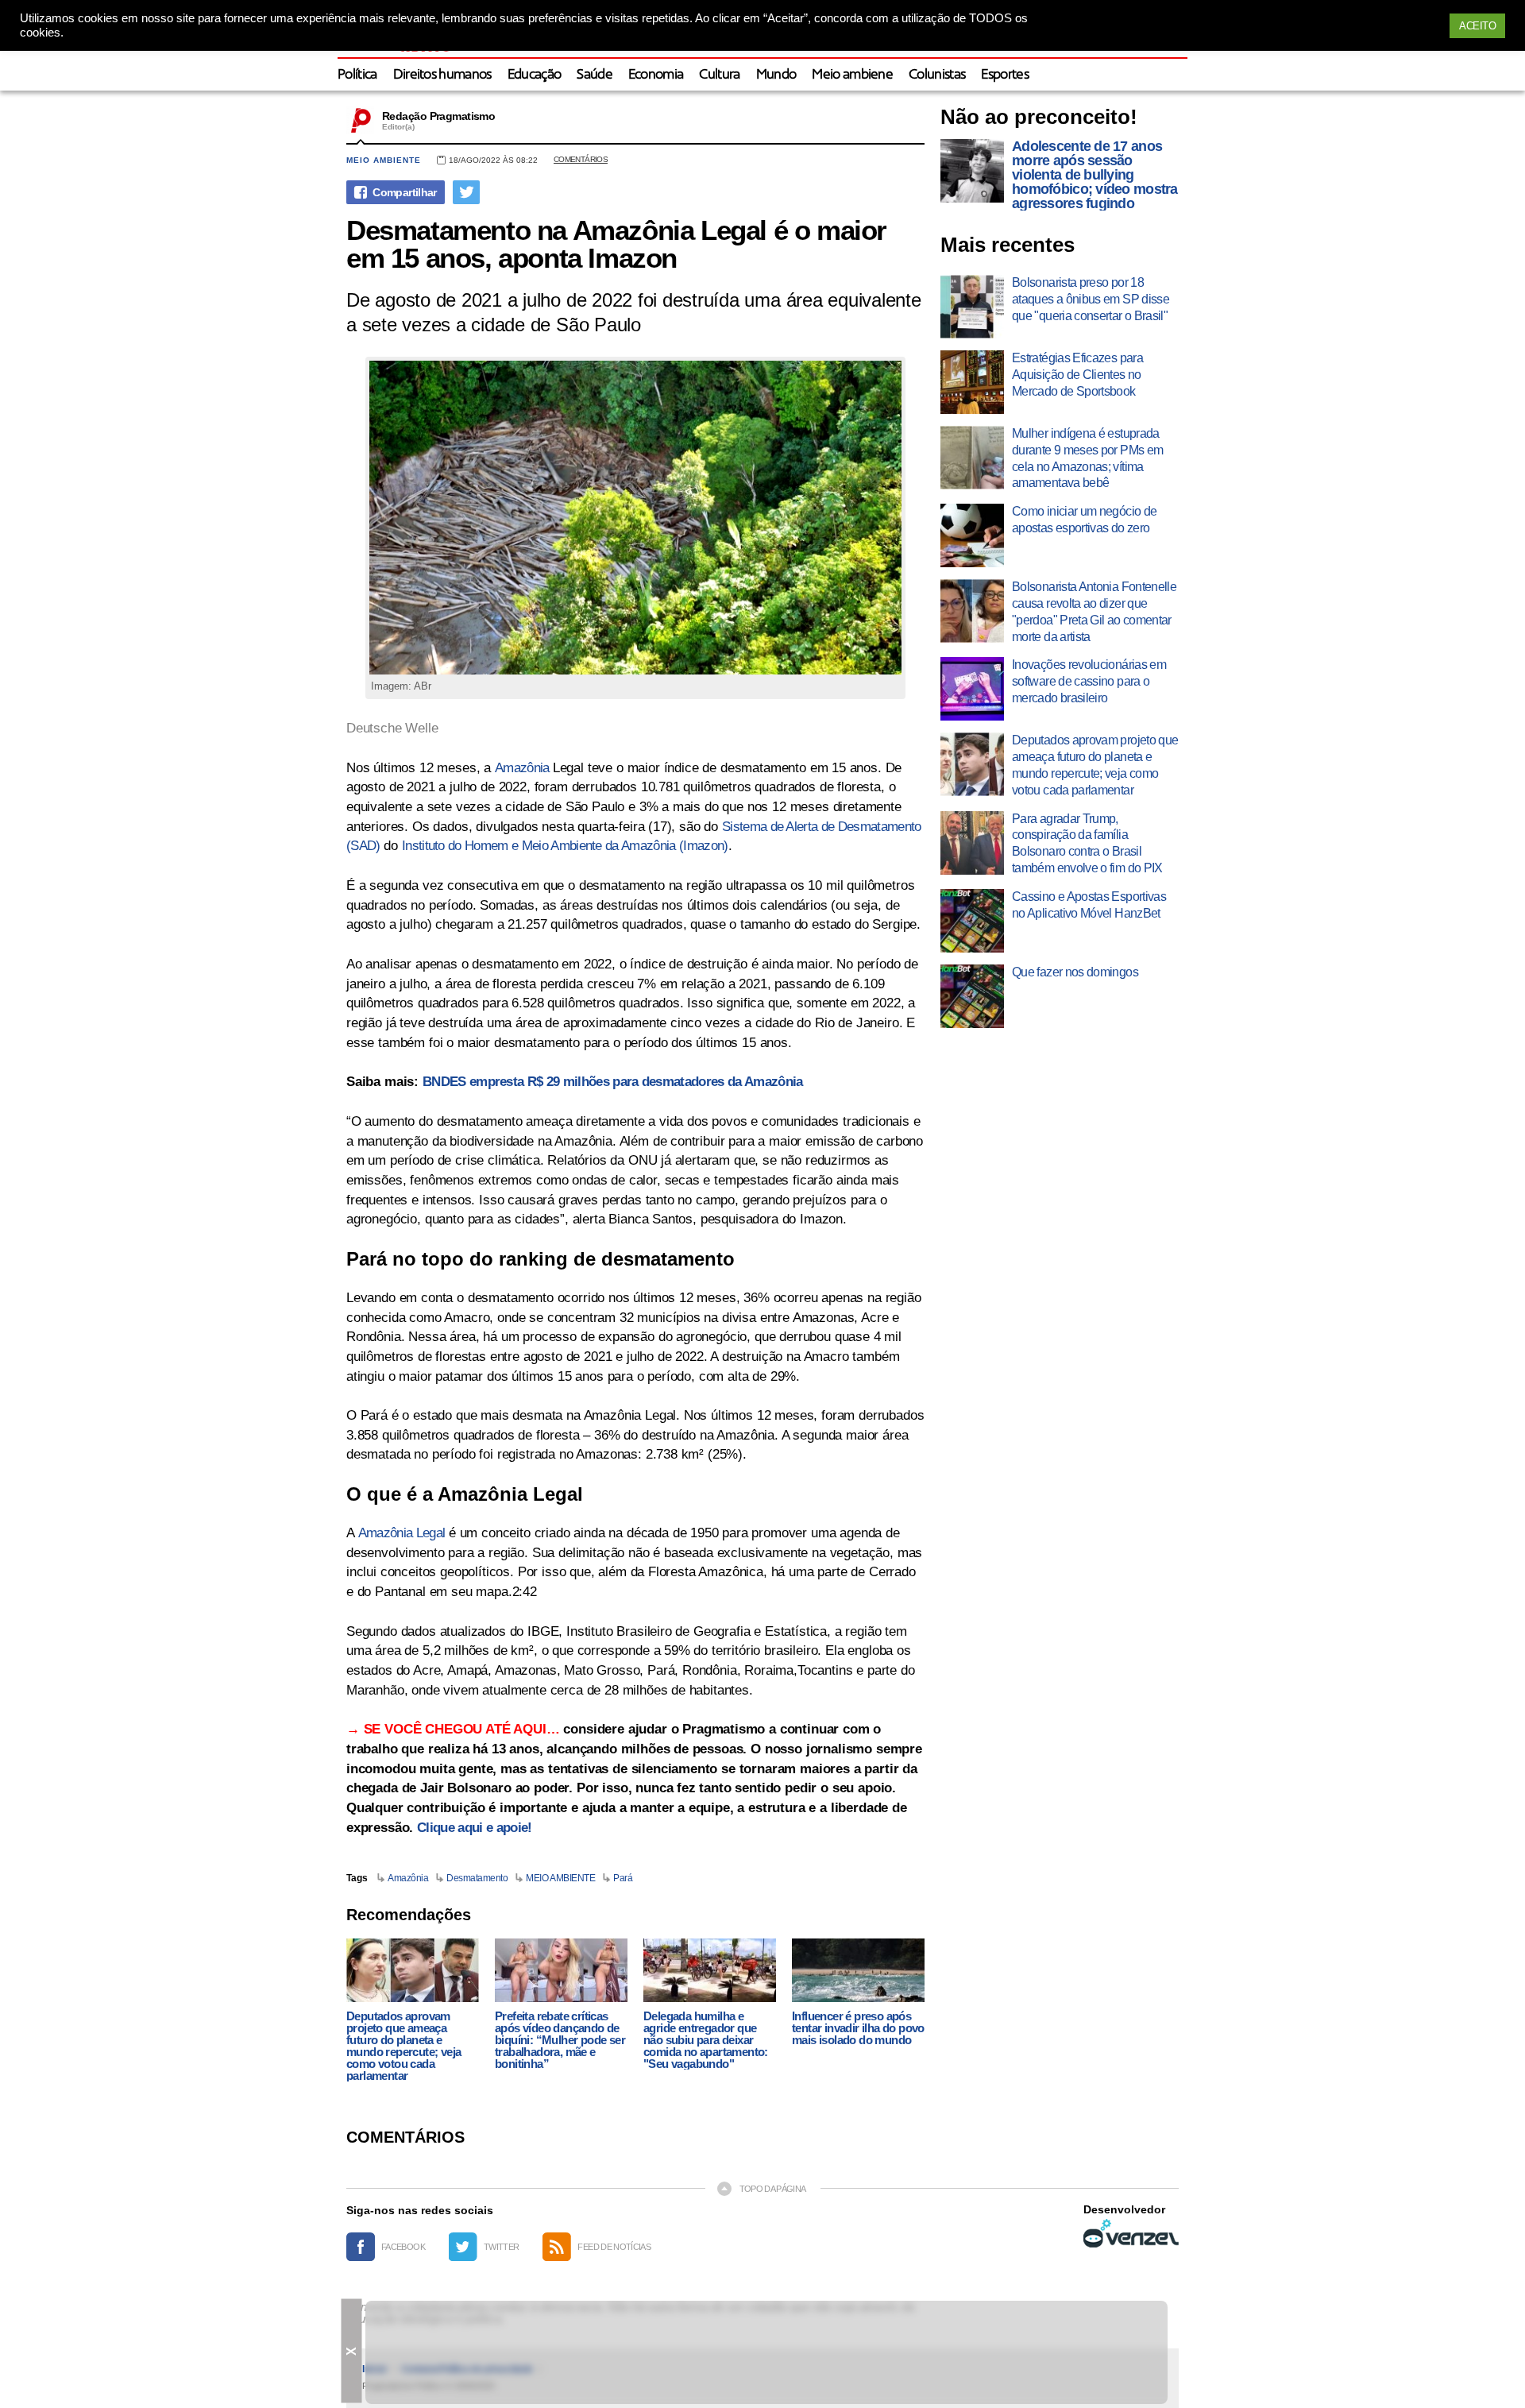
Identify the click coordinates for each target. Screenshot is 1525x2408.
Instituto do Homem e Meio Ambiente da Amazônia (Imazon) (565, 846)
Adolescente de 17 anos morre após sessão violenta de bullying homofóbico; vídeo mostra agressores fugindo (1095, 175)
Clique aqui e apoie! (474, 1828)
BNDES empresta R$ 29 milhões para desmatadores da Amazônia (613, 1082)
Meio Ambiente (384, 160)
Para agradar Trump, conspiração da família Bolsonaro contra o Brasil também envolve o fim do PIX (1087, 843)
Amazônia (524, 768)
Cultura (719, 75)
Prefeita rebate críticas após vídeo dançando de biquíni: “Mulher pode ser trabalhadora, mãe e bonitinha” (560, 2040)
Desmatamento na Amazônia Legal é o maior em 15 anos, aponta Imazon (616, 244)
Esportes (1005, 75)
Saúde (595, 75)
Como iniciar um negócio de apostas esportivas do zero (1084, 520)
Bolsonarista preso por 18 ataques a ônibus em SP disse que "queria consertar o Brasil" (1091, 299)
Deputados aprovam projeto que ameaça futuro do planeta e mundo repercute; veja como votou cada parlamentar (403, 2046)
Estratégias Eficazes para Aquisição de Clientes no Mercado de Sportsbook (1077, 375)
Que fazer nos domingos (1075, 972)
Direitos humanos (442, 75)
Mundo (776, 75)
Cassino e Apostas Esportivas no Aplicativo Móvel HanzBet (1089, 905)
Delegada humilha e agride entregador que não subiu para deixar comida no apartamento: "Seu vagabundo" (706, 2040)
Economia (656, 75)
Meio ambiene (852, 75)
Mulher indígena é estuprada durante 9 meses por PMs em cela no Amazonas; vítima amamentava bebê (1087, 458)
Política (357, 75)
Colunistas (937, 75)
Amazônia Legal (402, 1533)
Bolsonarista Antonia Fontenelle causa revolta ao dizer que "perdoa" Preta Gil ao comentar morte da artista (1094, 611)
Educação (535, 75)
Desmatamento (477, 1878)
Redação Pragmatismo (438, 116)
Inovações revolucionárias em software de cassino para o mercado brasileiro (1089, 681)
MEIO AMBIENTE (560, 1878)
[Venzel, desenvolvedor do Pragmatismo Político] (1131, 2233)
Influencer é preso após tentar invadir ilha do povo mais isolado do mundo (858, 2028)
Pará (623, 1878)
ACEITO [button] (1477, 26)
